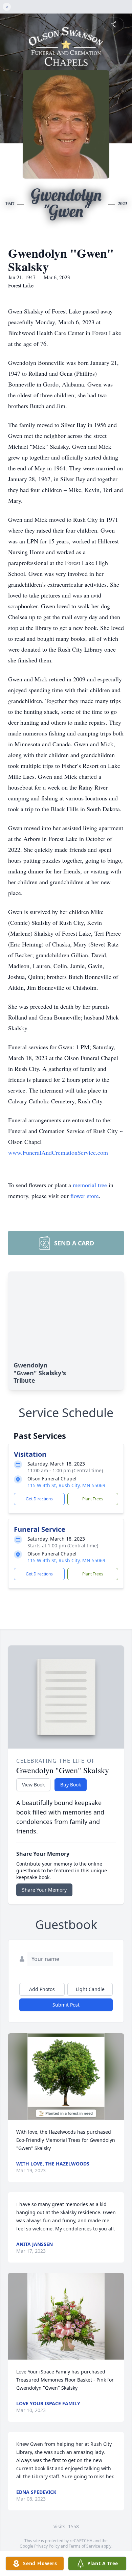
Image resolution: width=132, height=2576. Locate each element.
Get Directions (39, 1499)
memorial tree (90, 1185)
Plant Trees (93, 1499)
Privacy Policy (47, 2546)
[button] (66, 2077)
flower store (85, 1196)
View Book (33, 1785)
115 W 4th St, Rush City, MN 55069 (66, 1485)
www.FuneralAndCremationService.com (58, 1152)
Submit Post (66, 2005)
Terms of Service (84, 2546)
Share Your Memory (44, 1890)
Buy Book (71, 1785)
